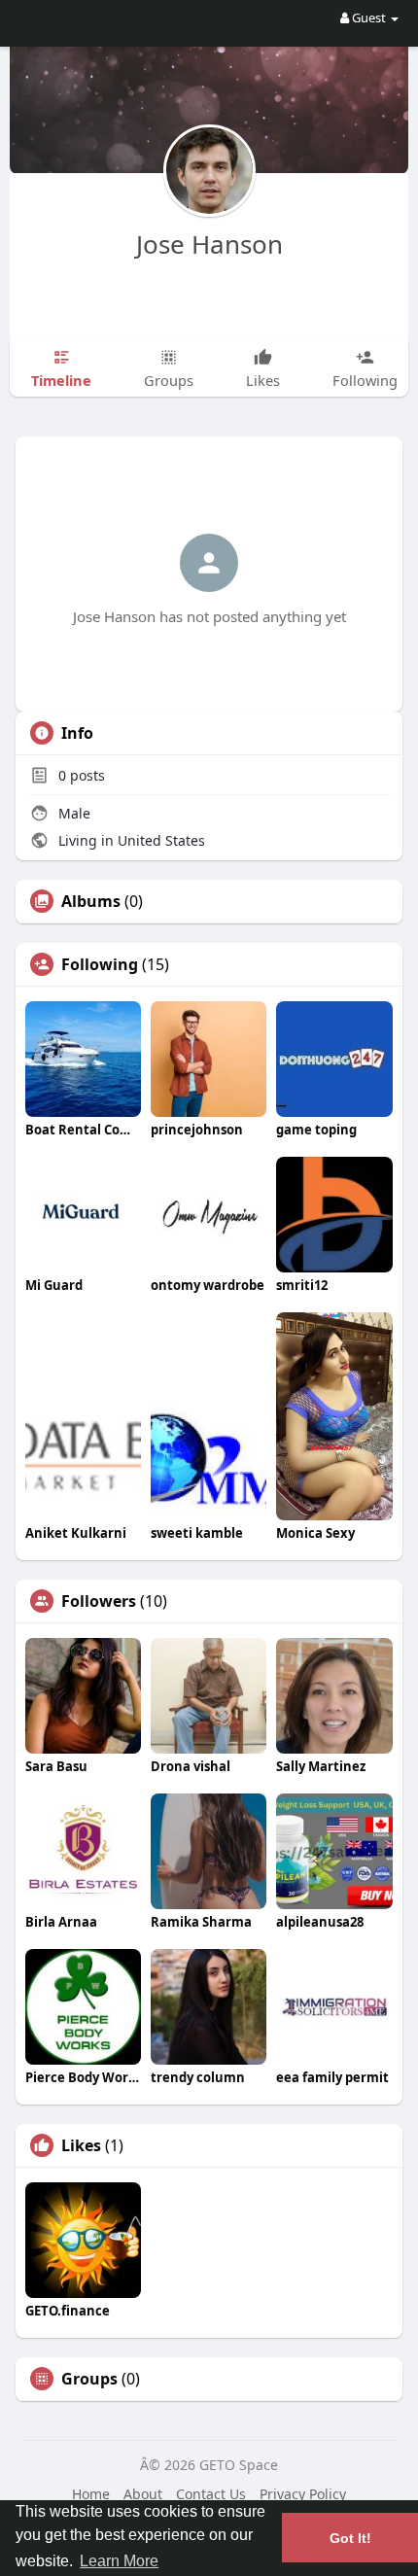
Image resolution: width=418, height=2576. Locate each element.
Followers (99, 1601)
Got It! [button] (350, 2538)
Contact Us (211, 2494)
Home (91, 2494)
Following (100, 964)
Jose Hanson (209, 244)
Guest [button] (369, 17)
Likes (81, 2145)
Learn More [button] (119, 2561)
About (143, 2494)
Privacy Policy (303, 2494)
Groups (89, 2379)
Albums (91, 901)
